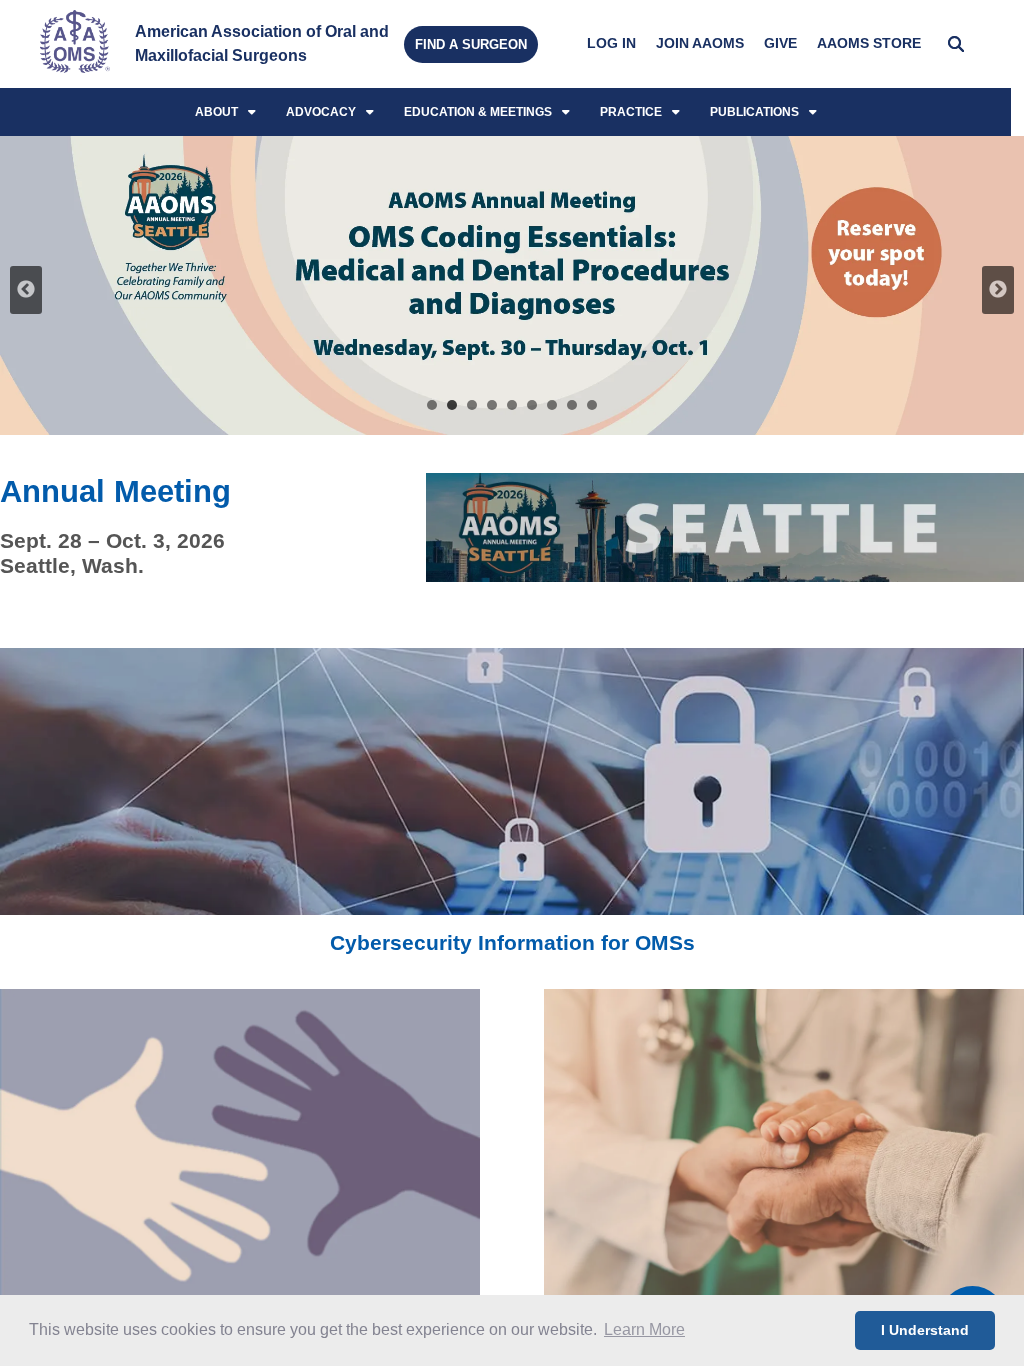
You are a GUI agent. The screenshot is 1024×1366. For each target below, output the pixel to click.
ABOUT (216, 112)
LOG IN (611, 43)
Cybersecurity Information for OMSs (512, 942)
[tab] (432, 405)
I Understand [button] (925, 1330)
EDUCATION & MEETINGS (478, 112)
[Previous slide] (26, 290)
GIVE (780, 43)
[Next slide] (998, 290)
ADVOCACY (321, 112)
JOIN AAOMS (700, 43)
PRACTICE (631, 112)
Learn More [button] (644, 1329)
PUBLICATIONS (754, 112)
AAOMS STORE (869, 43)
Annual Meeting (115, 491)
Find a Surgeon (471, 44)
